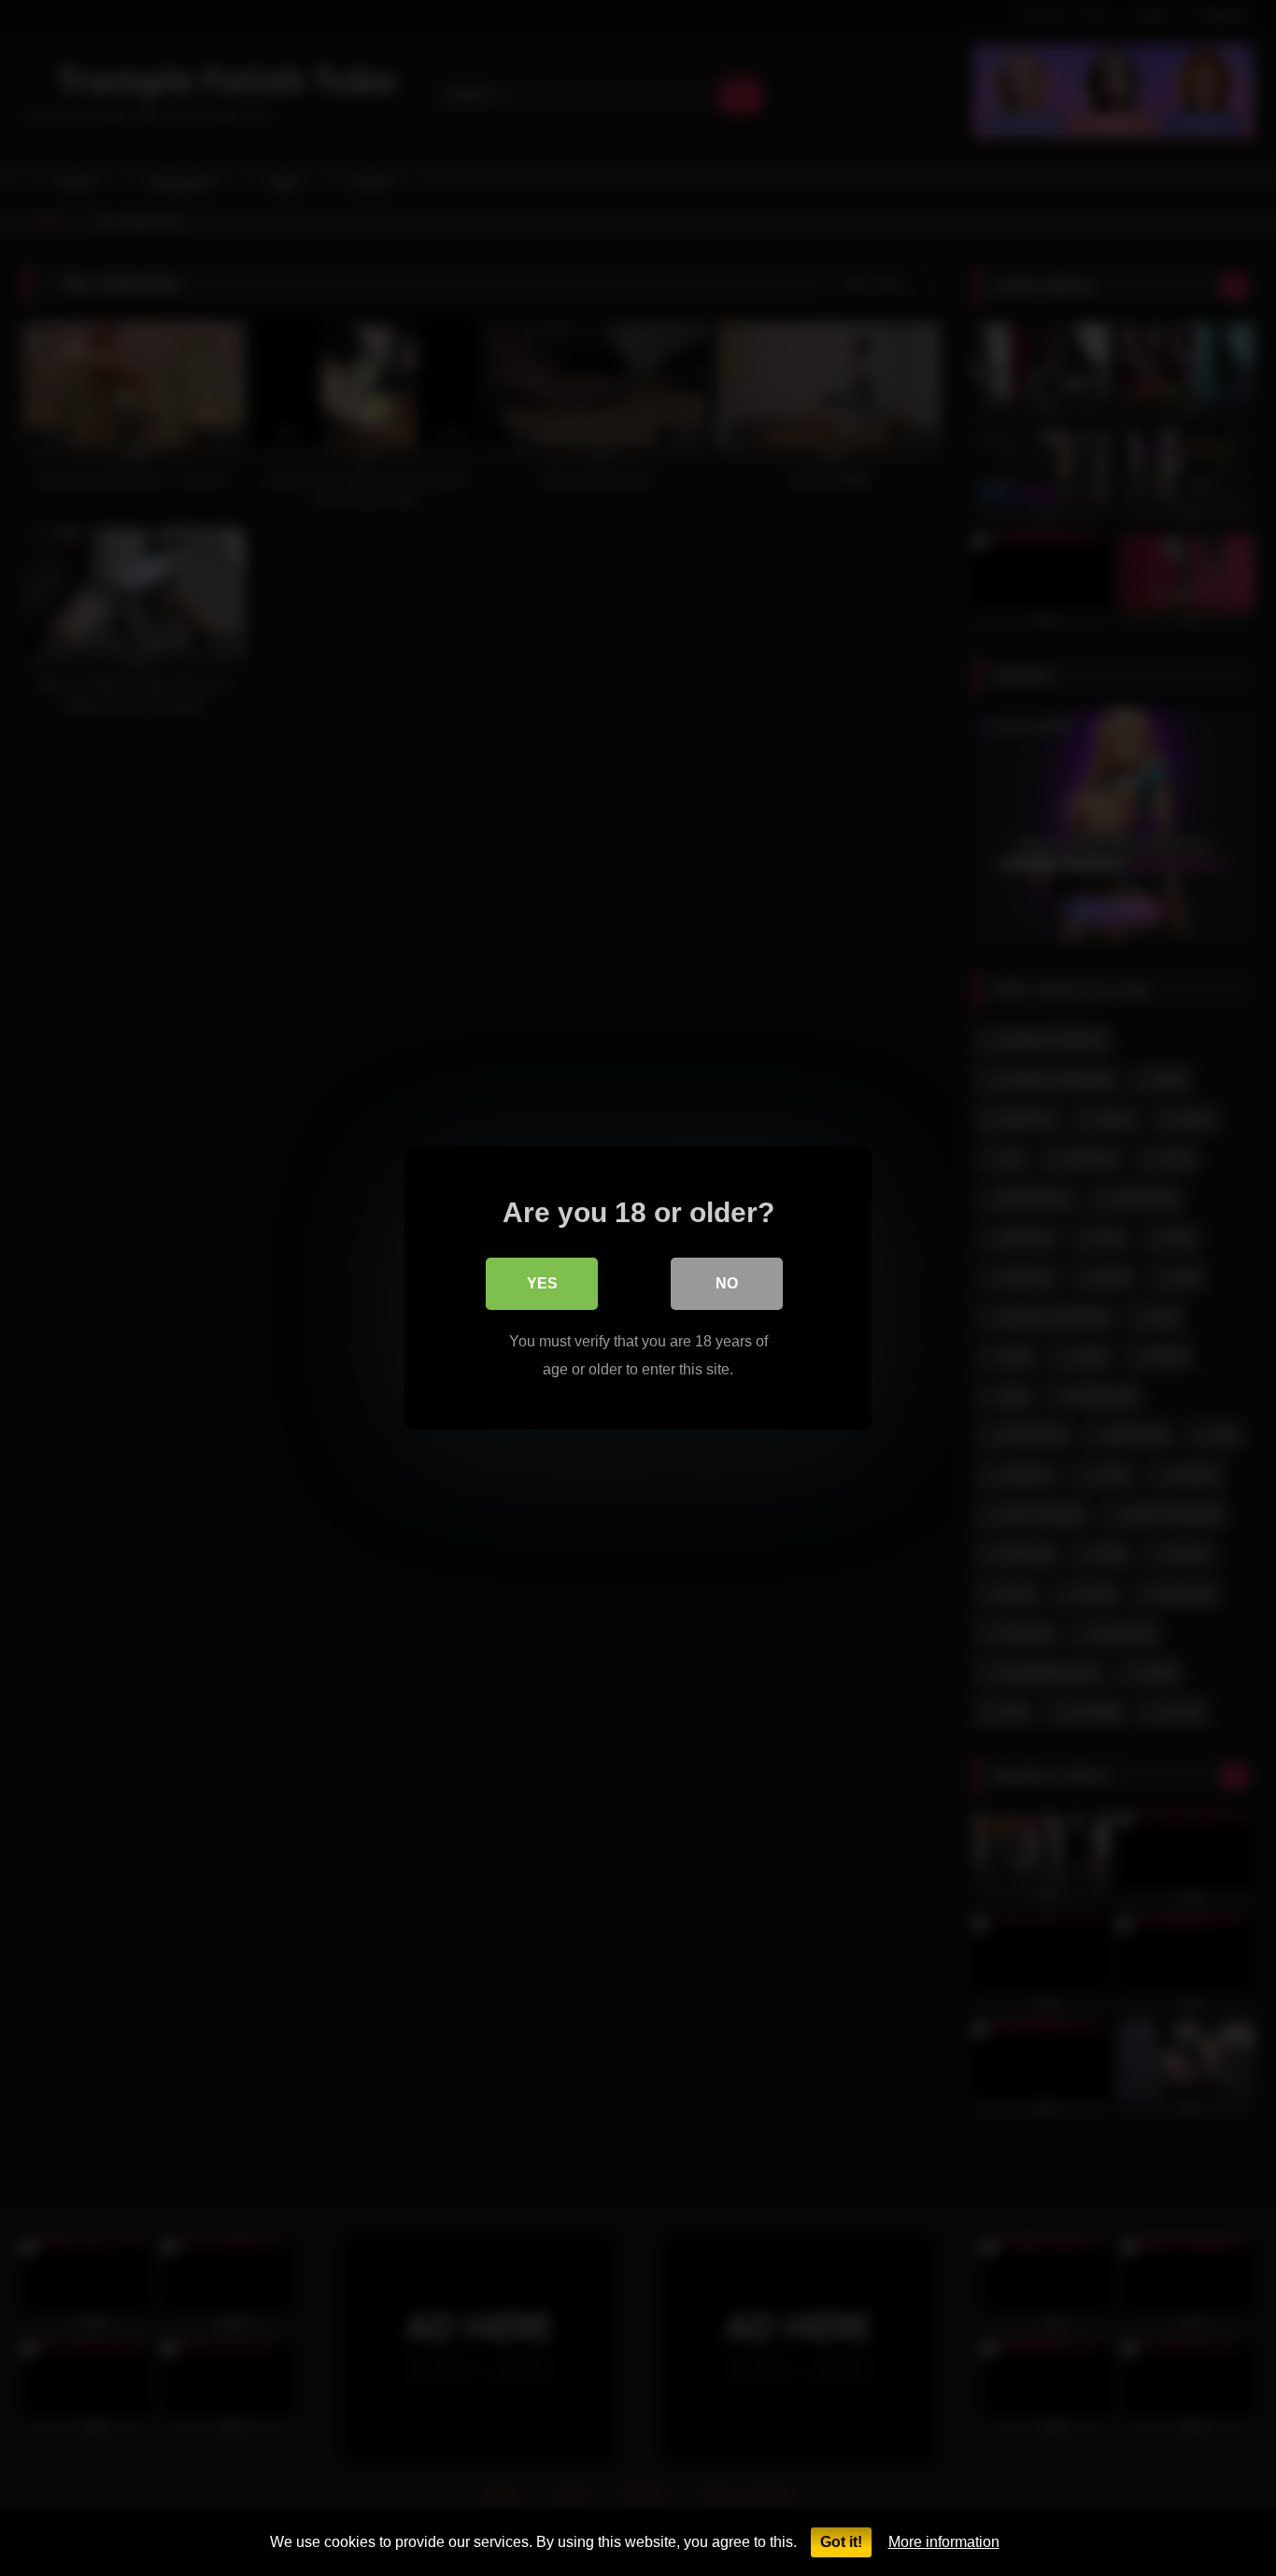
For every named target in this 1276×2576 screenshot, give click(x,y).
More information (944, 2542)
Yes (542, 1283)
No (727, 1283)
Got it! (841, 2542)
